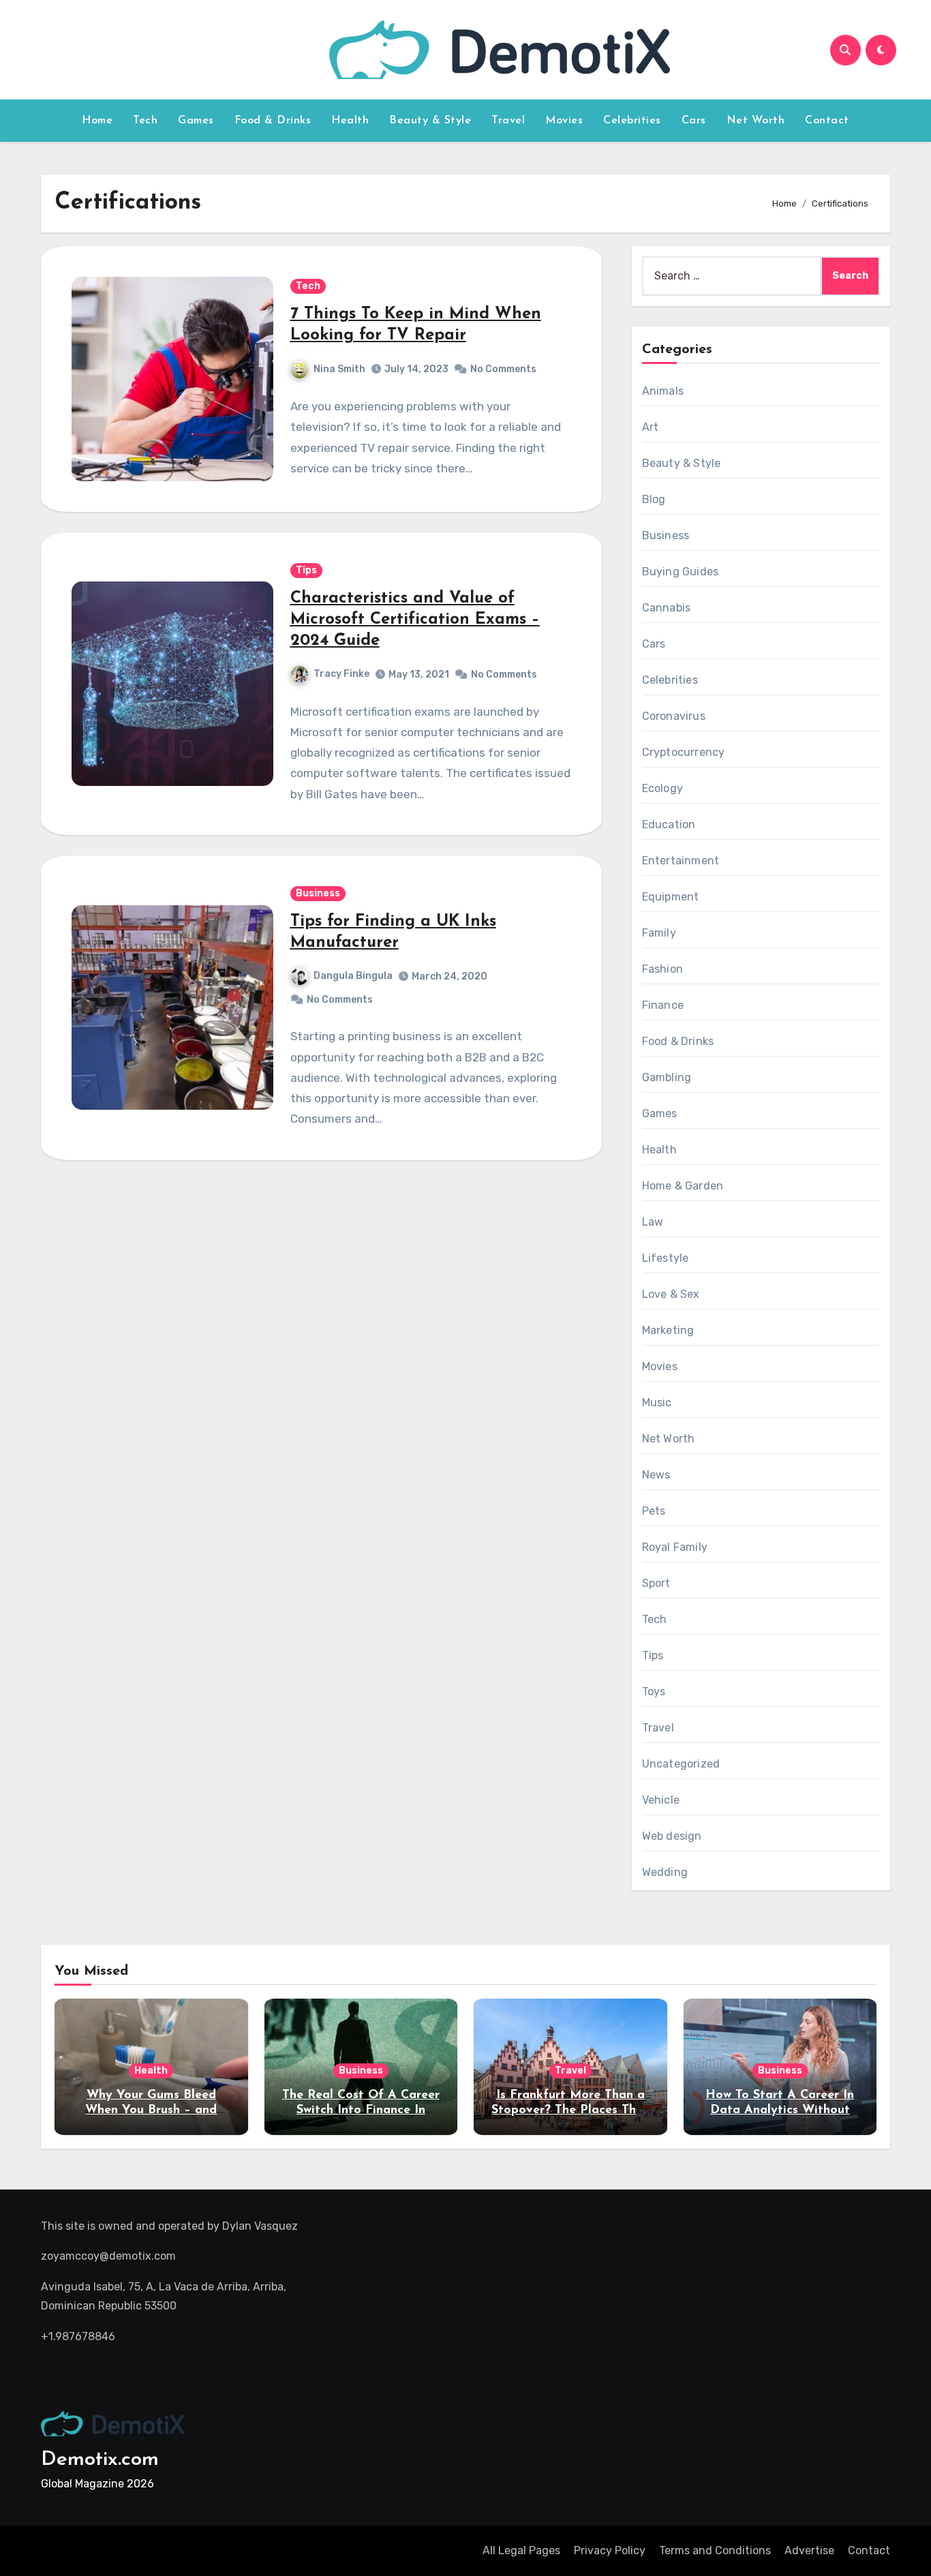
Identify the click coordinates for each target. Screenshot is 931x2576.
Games (196, 121)
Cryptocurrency (684, 752)
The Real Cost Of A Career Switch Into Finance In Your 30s (361, 2110)
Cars (694, 121)
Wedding (665, 1872)
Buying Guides (681, 572)
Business (318, 893)
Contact (827, 121)
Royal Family (675, 1547)
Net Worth (756, 121)
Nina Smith (339, 369)
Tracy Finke (341, 674)
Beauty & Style (430, 121)
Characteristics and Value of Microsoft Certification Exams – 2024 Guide (415, 620)
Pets (654, 1511)
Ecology (662, 788)
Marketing (668, 1330)
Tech (145, 121)
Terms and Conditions (715, 2550)
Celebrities (632, 121)
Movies (564, 121)
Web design (672, 1836)
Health (350, 121)
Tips (306, 570)
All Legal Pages (521, 2550)
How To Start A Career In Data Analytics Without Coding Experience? (780, 2110)
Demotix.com (100, 2460)
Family (659, 933)
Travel (508, 121)
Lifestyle (666, 1258)
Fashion (662, 969)
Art (651, 427)
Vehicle (661, 1800)
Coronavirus (674, 716)
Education (669, 824)
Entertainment (681, 861)
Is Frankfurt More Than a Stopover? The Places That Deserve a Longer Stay (570, 2110)
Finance (663, 1005)
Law (653, 1222)
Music (657, 1403)
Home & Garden (683, 1186)
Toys (654, 1692)
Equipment (671, 897)
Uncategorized (681, 1764)
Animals (663, 391)
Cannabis (667, 608)
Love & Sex (671, 1294)
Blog (654, 499)
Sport (656, 1583)
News (656, 1475)
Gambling (667, 1077)
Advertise (809, 2550)
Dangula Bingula (353, 976)
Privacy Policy (610, 2550)
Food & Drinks (273, 121)
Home (97, 121)
